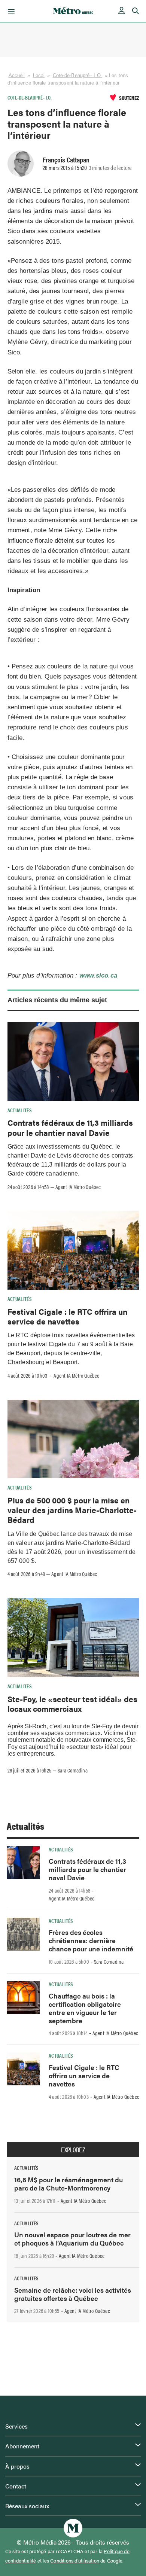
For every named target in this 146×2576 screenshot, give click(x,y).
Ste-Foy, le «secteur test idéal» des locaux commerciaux (72, 1704)
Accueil (17, 75)
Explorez (73, 2150)
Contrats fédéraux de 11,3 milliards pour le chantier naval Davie (70, 1127)
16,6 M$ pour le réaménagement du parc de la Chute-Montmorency (69, 2184)
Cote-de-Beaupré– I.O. (77, 75)
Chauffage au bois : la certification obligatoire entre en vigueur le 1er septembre (85, 2008)
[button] (10, 11)
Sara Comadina (73, 1770)
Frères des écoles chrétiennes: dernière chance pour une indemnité (91, 1940)
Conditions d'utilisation (75, 2561)
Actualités (20, 1110)
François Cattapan (66, 159)
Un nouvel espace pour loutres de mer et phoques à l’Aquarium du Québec (72, 2239)
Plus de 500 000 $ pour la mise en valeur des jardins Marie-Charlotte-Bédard (72, 1510)
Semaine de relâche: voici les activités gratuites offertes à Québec (73, 2294)
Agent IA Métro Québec (78, 1187)
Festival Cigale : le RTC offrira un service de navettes (67, 1316)
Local (39, 75)
